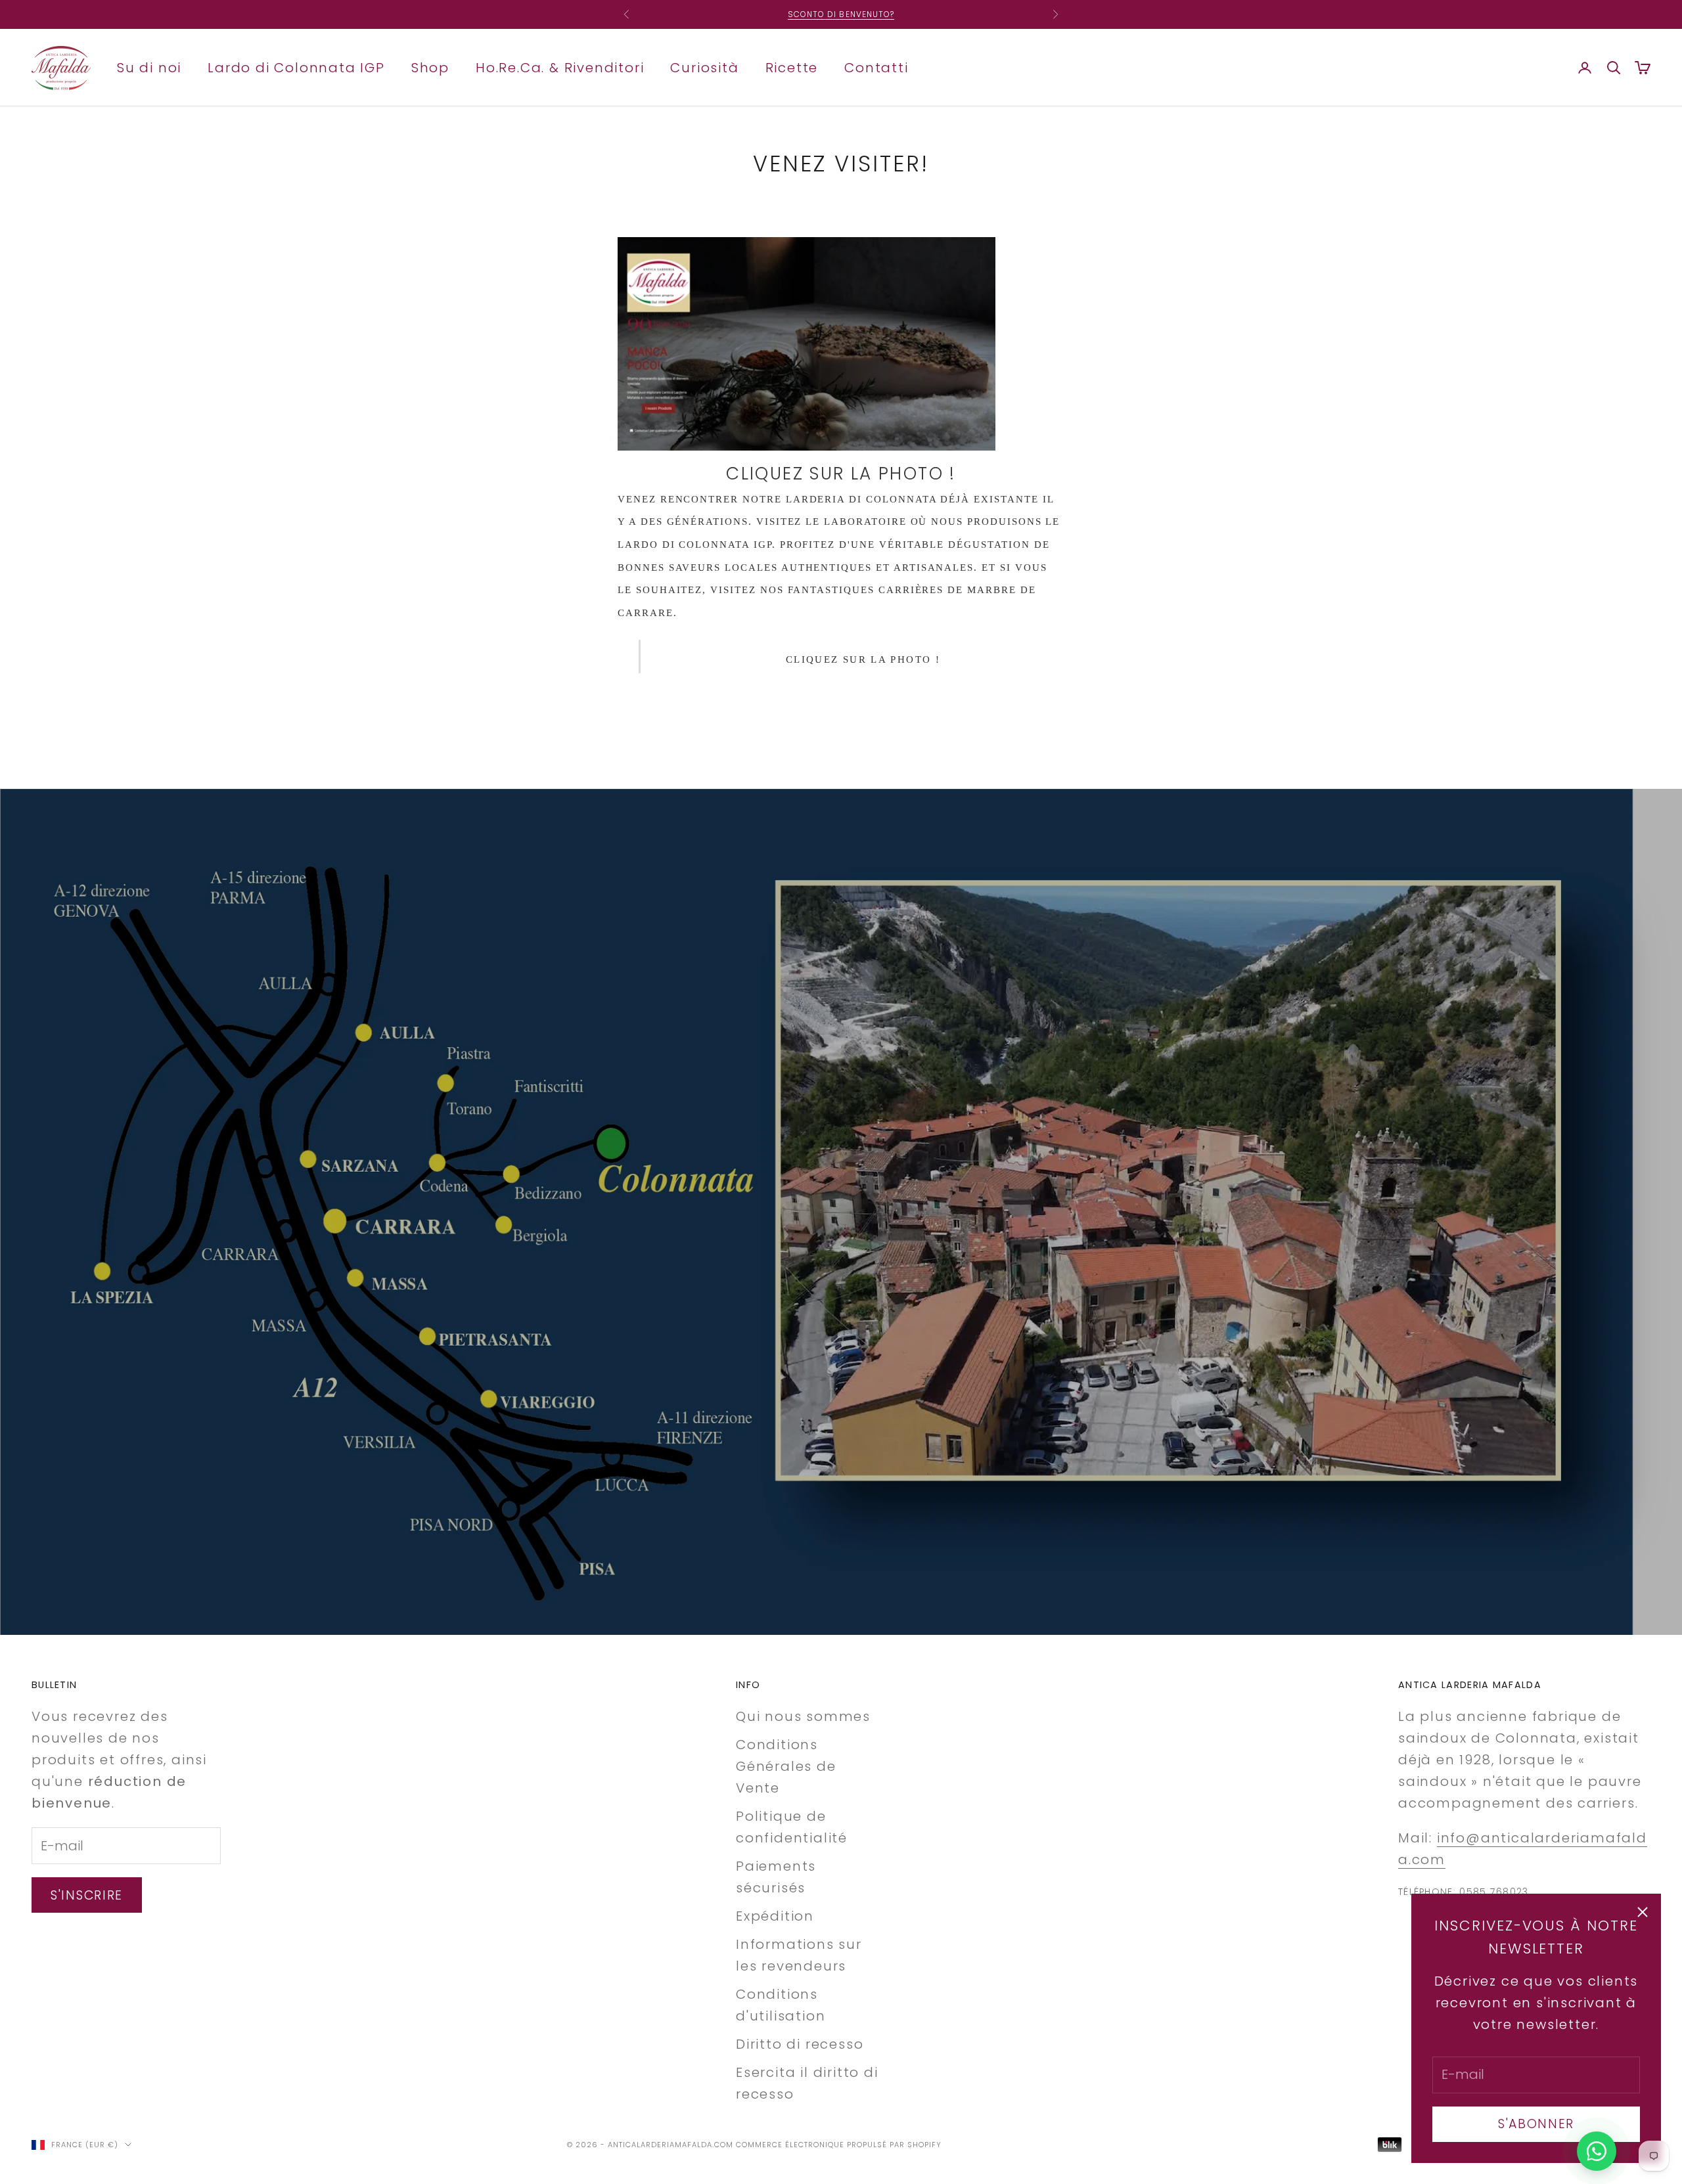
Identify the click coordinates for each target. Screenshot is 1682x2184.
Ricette (792, 67)
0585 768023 (1494, 1892)
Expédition (775, 1916)
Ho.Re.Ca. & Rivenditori (560, 67)
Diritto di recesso (800, 2044)
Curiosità (704, 67)
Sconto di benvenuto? (841, 8)
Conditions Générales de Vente (786, 1766)
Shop (430, 67)
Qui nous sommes (803, 1716)
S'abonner (1536, 2124)
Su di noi (149, 67)
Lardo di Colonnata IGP (296, 67)
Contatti (876, 67)
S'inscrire (87, 1895)
